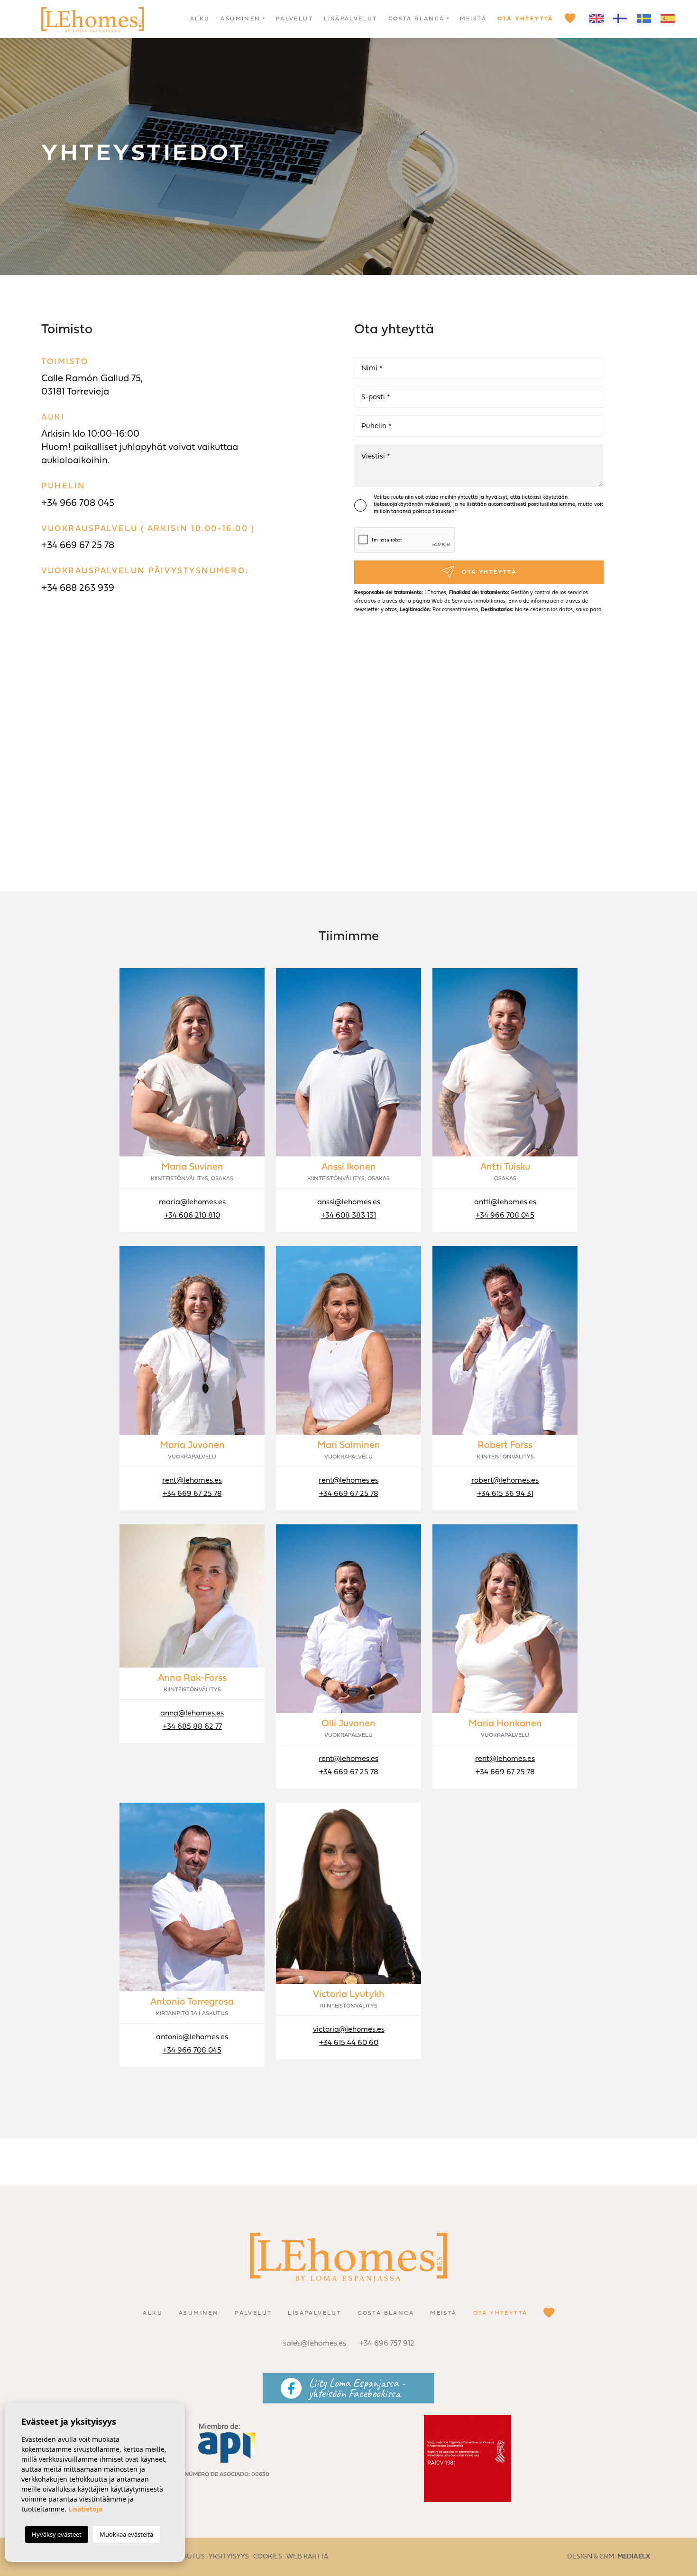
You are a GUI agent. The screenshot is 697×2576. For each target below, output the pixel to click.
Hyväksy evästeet (57, 2534)
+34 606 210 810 (192, 1216)
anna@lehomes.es (192, 1714)
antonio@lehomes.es (192, 2037)
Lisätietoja (85, 2509)
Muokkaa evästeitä (126, 2534)
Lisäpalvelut (351, 19)
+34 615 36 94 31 (505, 1494)
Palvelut (294, 19)
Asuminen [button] (240, 19)
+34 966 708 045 (78, 504)
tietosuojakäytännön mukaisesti (412, 505)
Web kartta (307, 2557)
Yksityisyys (229, 2557)
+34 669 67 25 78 (78, 546)
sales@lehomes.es (315, 2344)
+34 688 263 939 (78, 588)
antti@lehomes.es (505, 1202)
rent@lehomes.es (192, 1481)
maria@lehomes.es (192, 1202)
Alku (200, 19)
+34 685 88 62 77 (192, 1727)
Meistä (473, 19)
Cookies (268, 2557)
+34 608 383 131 (348, 1216)
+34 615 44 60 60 (349, 2043)
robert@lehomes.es (505, 1481)
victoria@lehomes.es (349, 2030)
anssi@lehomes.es (349, 1202)
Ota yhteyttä (526, 19)
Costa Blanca (417, 19)
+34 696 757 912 (387, 2344)
